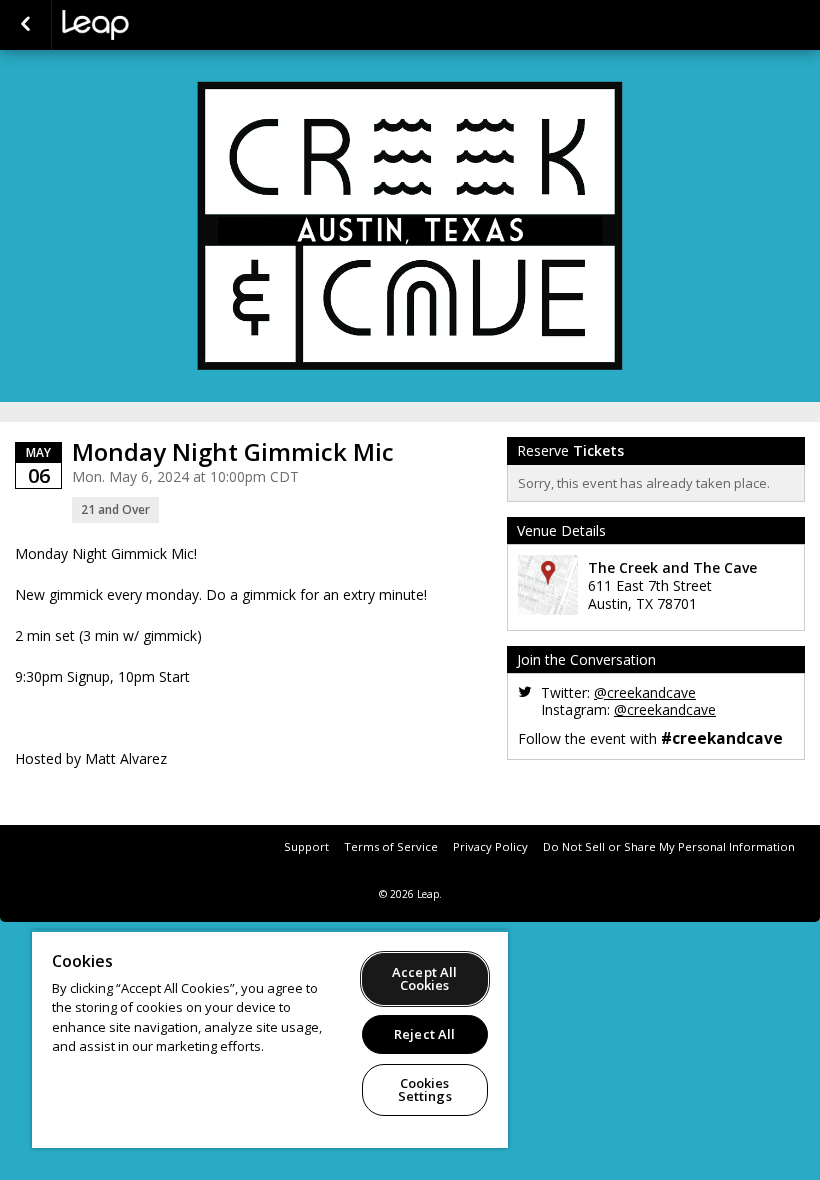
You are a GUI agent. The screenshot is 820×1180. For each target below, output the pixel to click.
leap (162, 25)
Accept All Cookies (424, 978)
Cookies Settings (425, 1089)
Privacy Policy (490, 846)
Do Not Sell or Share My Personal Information (669, 846)
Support (306, 846)
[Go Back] (25, 25)
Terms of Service (391, 846)
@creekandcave (645, 692)
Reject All (424, 1034)
